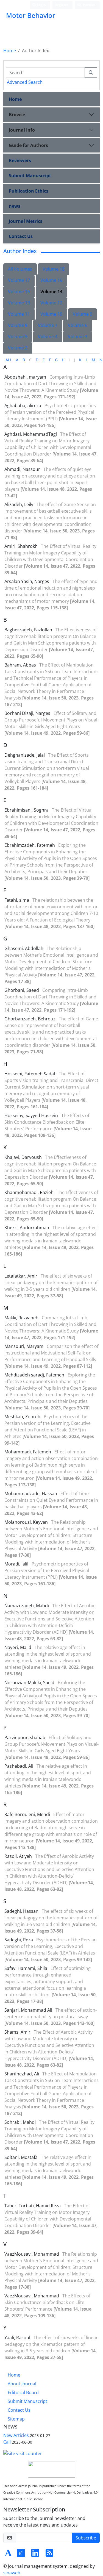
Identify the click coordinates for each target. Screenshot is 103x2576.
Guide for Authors (28, 145)
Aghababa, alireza (23, 406)
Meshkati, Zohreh (23, 1417)
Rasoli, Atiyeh (19, 1856)
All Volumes (20, 269)
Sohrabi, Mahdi (21, 2122)
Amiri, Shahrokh (22, 546)
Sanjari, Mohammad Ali (29, 2010)
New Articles (16, 2435)
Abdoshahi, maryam (26, 377)
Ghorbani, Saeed (22, 990)
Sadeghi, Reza (19, 1940)
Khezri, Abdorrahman (27, 1228)
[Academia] (8, 2555)
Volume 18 (54, 269)
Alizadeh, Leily (19, 504)
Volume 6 (78, 325)
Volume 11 (19, 314)
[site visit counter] (23, 2453)
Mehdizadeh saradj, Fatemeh (35, 1375)
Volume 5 (18, 337)
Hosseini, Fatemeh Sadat (30, 1074)
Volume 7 (48, 325)
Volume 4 (48, 337)
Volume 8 (18, 325)
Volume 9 (83, 314)
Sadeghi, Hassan (22, 1911)
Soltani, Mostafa (22, 2157)
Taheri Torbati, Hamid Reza (33, 2206)
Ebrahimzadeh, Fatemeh (30, 845)
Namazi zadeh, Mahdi (27, 1606)
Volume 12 (51, 303)
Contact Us (21, 236)
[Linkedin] (35, 2555)
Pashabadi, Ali (19, 1766)
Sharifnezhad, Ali (22, 2074)
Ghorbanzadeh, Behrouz (30, 1019)
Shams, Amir (18, 2032)
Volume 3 (78, 337)
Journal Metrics (26, 221)
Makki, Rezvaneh (22, 1318)
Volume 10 (51, 314)
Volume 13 (19, 303)
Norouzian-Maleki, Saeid (30, 1683)
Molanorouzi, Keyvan (27, 1522)
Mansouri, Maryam (24, 1346)
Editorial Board (23, 2392)
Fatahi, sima (17, 900)
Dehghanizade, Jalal (25, 755)
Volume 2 (18, 348)
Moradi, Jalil (17, 1564)
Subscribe (86, 2538)
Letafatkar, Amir (21, 1276)
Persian (89, 5)
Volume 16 (51, 280)
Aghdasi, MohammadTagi (31, 434)
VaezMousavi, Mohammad (32, 2254)
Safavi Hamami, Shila (26, 1968)
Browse (17, 115)
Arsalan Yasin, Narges (27, 581)
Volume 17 (19, 280)
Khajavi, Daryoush (24, 1157)
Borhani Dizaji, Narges (28, 713)
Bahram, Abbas (21, 665)
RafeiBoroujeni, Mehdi (28, 1814)
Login (41, 5)
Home (10, 51)
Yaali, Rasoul (18, 2338)
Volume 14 (51, 292)
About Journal (22, 2384)
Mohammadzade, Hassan (31, 1494)
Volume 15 (19, 292)
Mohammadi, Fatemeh (28, 1452)
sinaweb (12, 2573)
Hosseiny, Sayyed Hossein (32, 1115)
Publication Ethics (29, 191)
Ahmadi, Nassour (23, 469)
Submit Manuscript (30, 176)
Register (61, 5)
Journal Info (22, 130)
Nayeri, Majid (18, 1647)
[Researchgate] (21, 2555)
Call (7, 2442)
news (15, 206)
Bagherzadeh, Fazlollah (29, 630)
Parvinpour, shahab (25, 1737)
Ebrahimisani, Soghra (27, 810)
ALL (9, 360)
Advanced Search (25, 82)
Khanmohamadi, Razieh (30, 1192)
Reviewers (20, 160)
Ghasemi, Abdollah (24, 948)
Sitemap (16, 2419)
